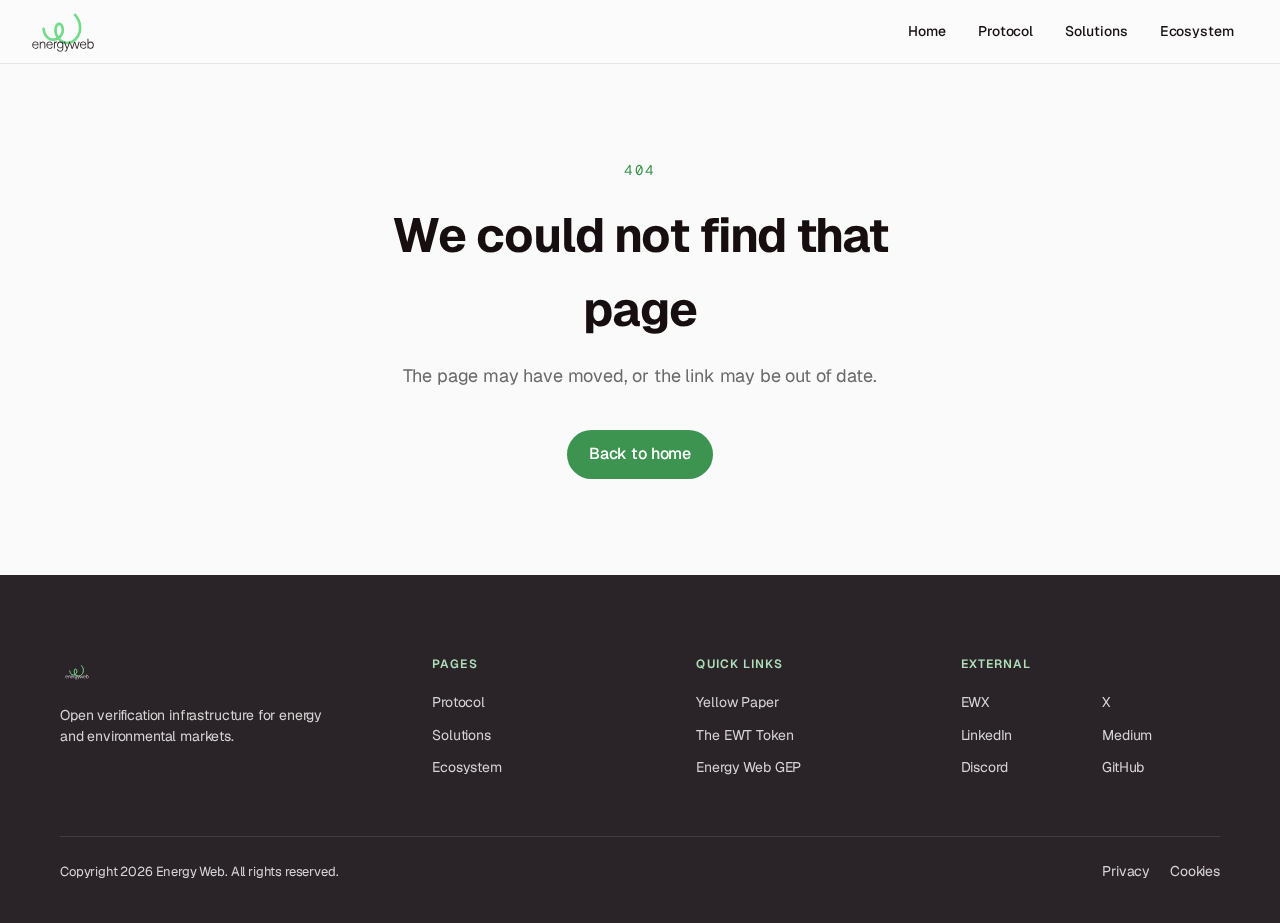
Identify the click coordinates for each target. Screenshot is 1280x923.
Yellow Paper (737, 702)
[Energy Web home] (63, 32)
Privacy (1126, 871)
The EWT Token (744, 735)
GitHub (1123, 767)
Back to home (640, 453)
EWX (975, 702)
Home (927, 31)
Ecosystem (1197, 31)
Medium (1127, 735)
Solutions (1096, 31)
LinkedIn (987, 735)
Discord (984, 767)
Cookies (1195, 871)
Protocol (1005, 31)
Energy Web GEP (748, 767)
